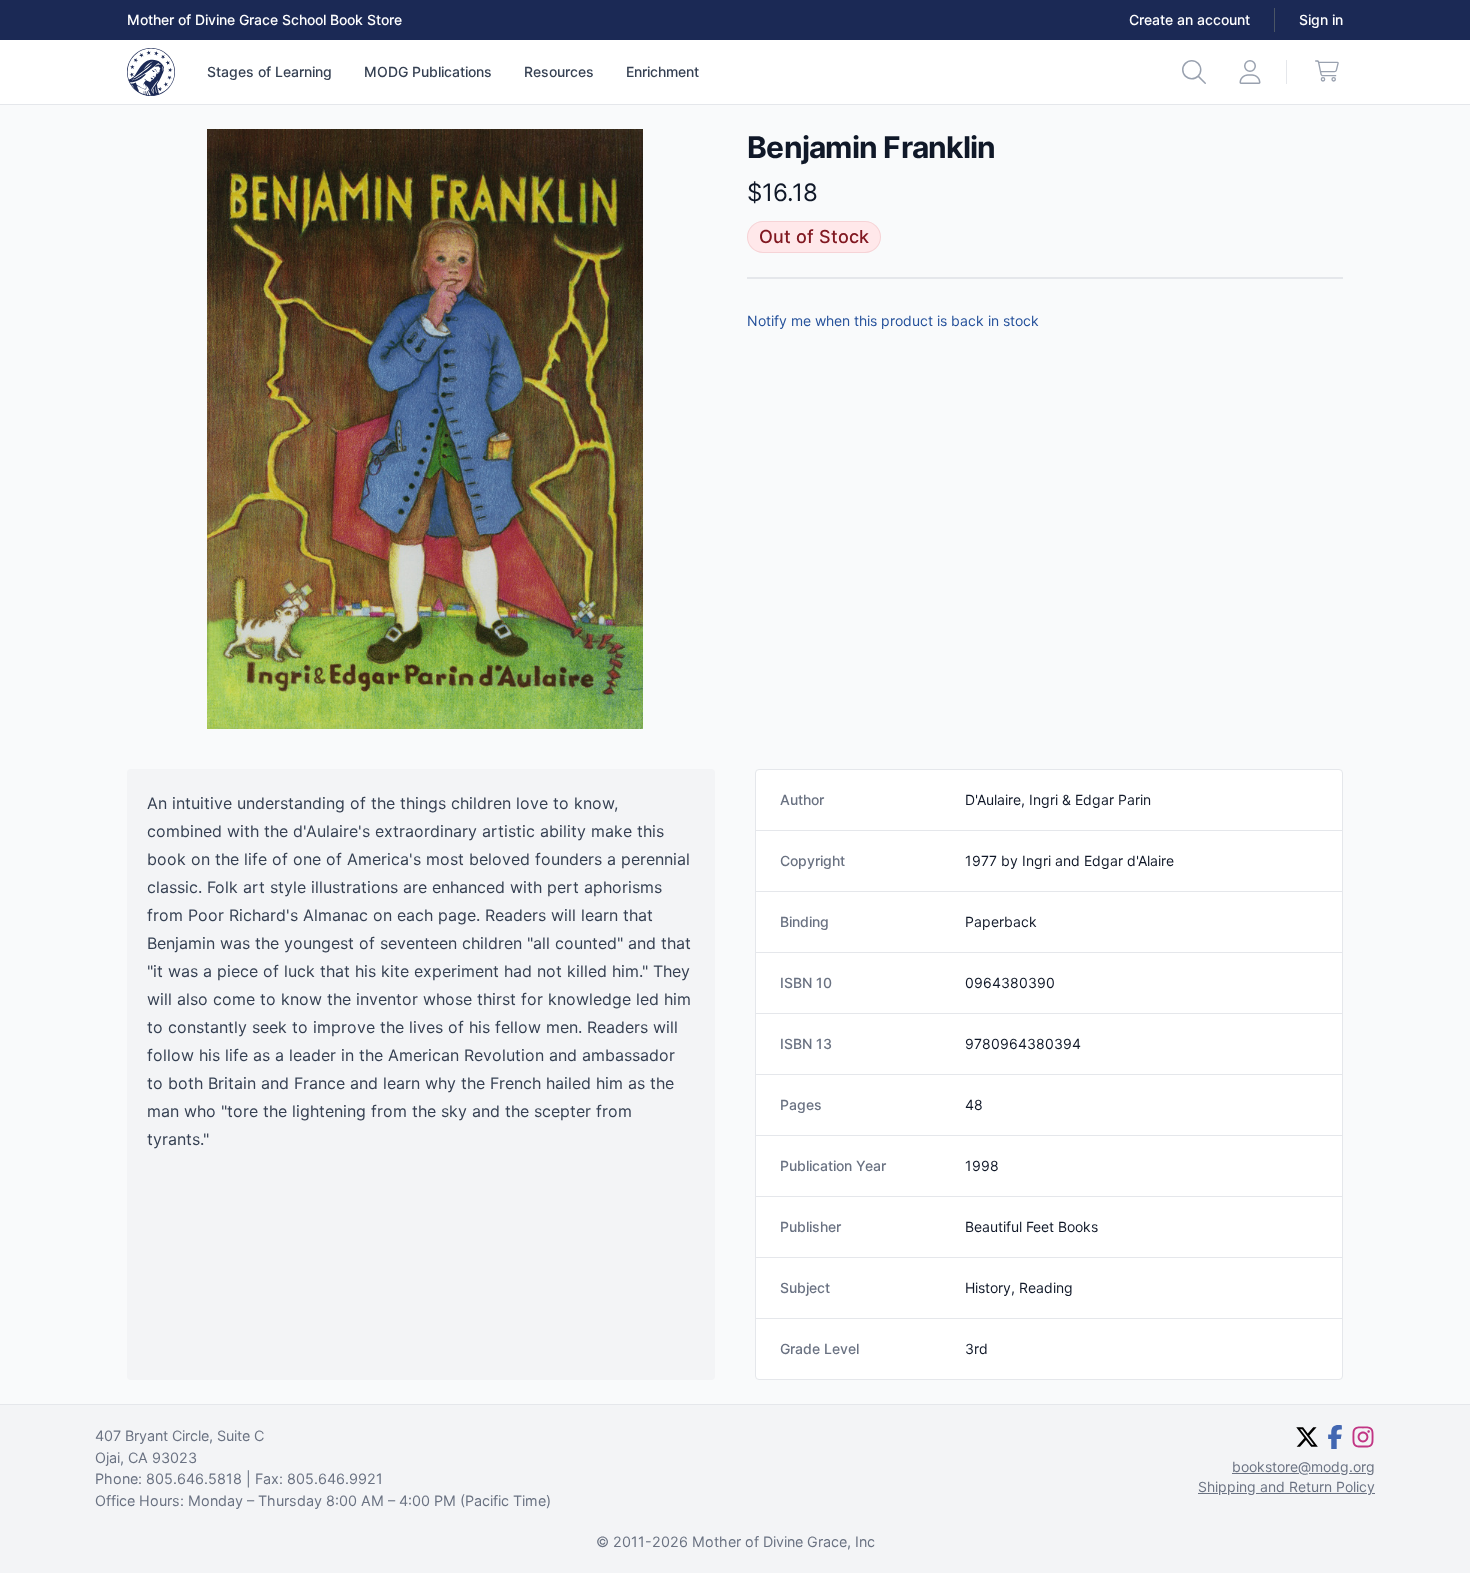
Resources (559, 71)
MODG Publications (428, 71)
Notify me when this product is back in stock (893, 320)
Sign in (1321, 19)
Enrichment (662, 71)
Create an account (1189, 19)
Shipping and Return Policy (1286, 1486)
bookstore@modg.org (1303, 1466)
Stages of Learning (269, 71)
